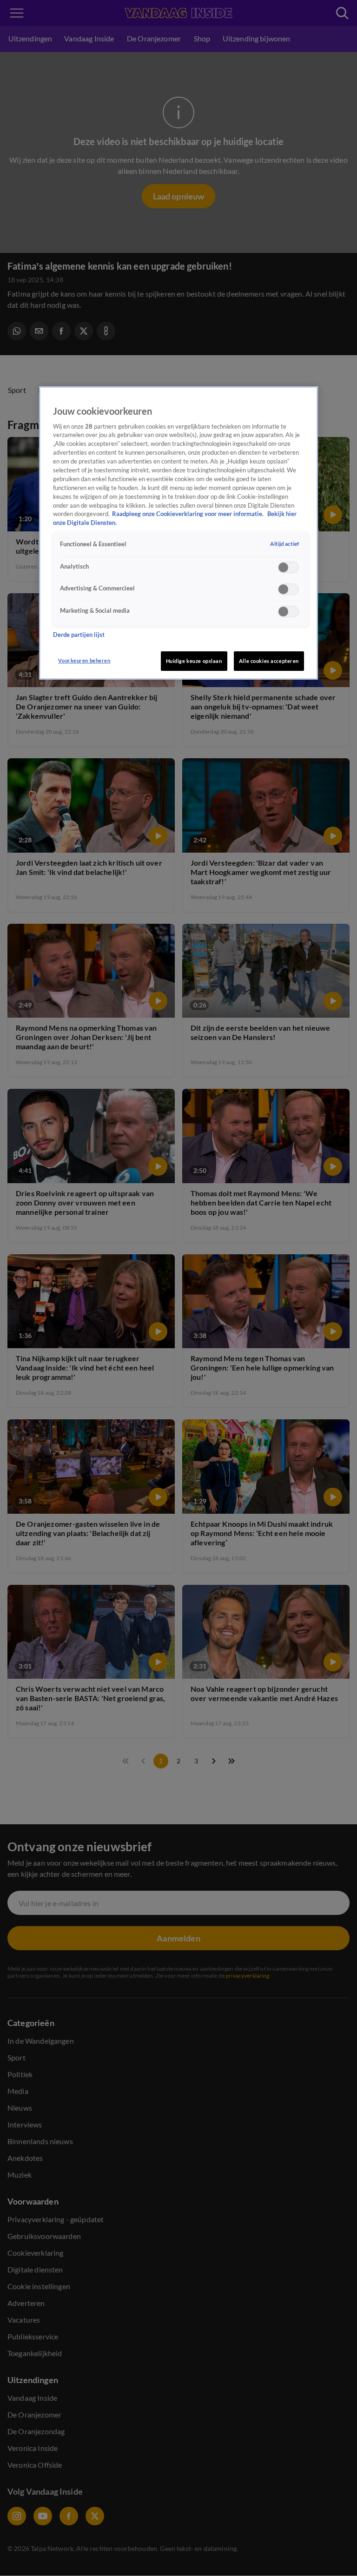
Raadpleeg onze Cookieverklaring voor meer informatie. (188, 514)
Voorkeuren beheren (84, 660)
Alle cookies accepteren (269, 661)
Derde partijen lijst (79, 635)
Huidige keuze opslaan (194, 661)
